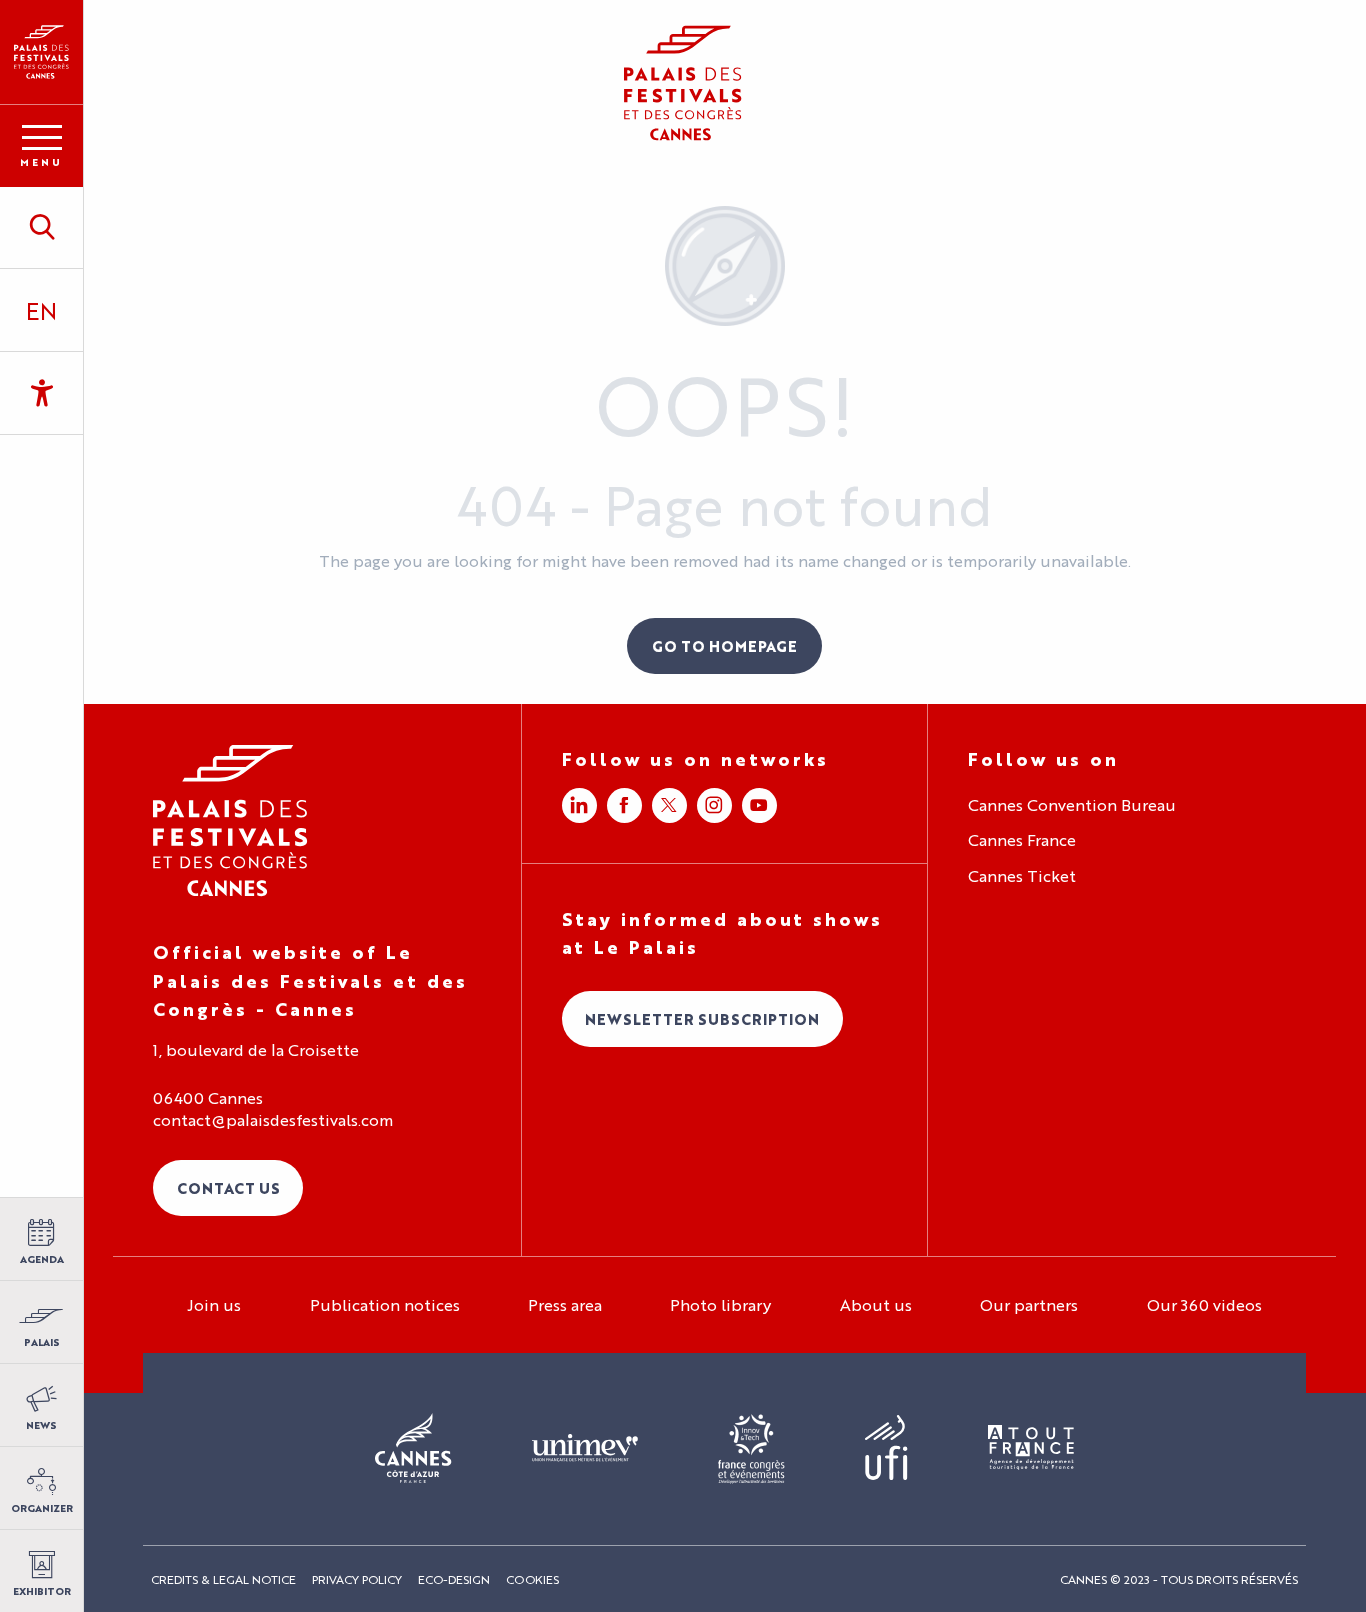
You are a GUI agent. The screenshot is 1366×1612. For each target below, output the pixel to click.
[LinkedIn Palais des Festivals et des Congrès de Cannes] (579, 805)
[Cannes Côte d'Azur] (413, 1449)
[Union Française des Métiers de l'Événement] (585, 1449)
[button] (41, 227)
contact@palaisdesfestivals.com (273, 1120)
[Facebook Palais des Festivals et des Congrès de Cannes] (624, 805)
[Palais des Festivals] (41, 52)
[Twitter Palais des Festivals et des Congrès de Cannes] (669, 805)
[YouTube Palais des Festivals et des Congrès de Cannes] (759, 805)
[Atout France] (1031, 1448)
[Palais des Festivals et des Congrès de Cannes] (230, 820)
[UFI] (886, 1448)
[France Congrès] (751, 1449)
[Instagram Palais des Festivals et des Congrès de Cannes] (714, 805)
